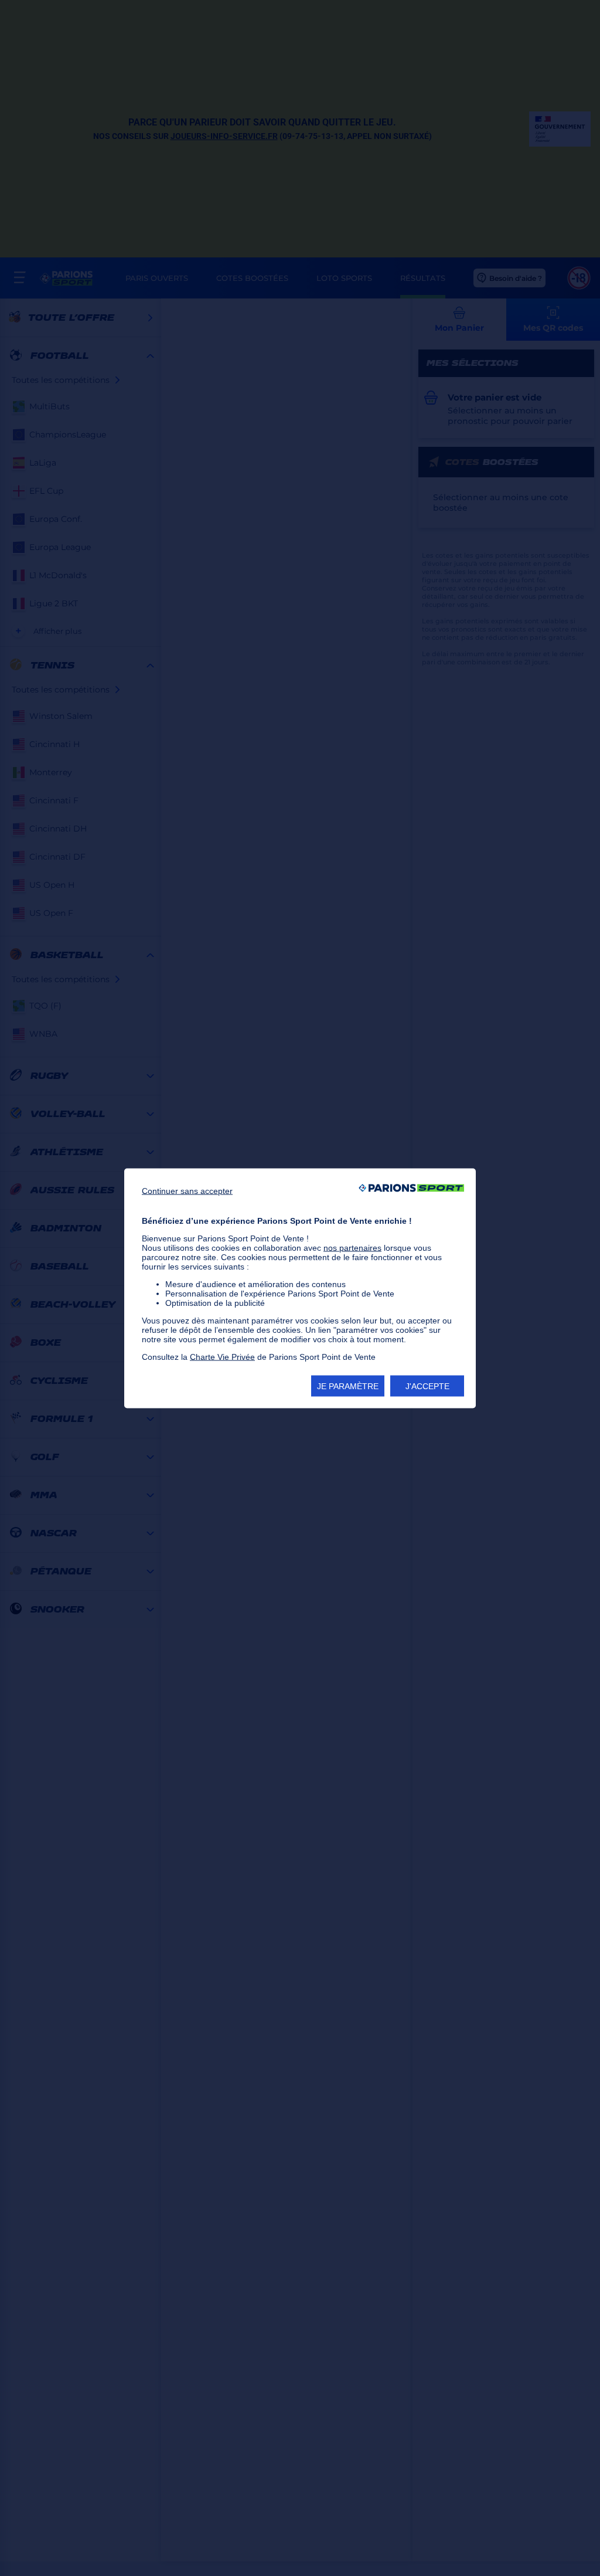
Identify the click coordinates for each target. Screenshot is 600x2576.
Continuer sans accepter (187, 1190)
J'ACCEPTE (427, 1386)
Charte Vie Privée (222, 1356)
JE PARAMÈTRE (348, 1386)
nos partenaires (352, 1247)
